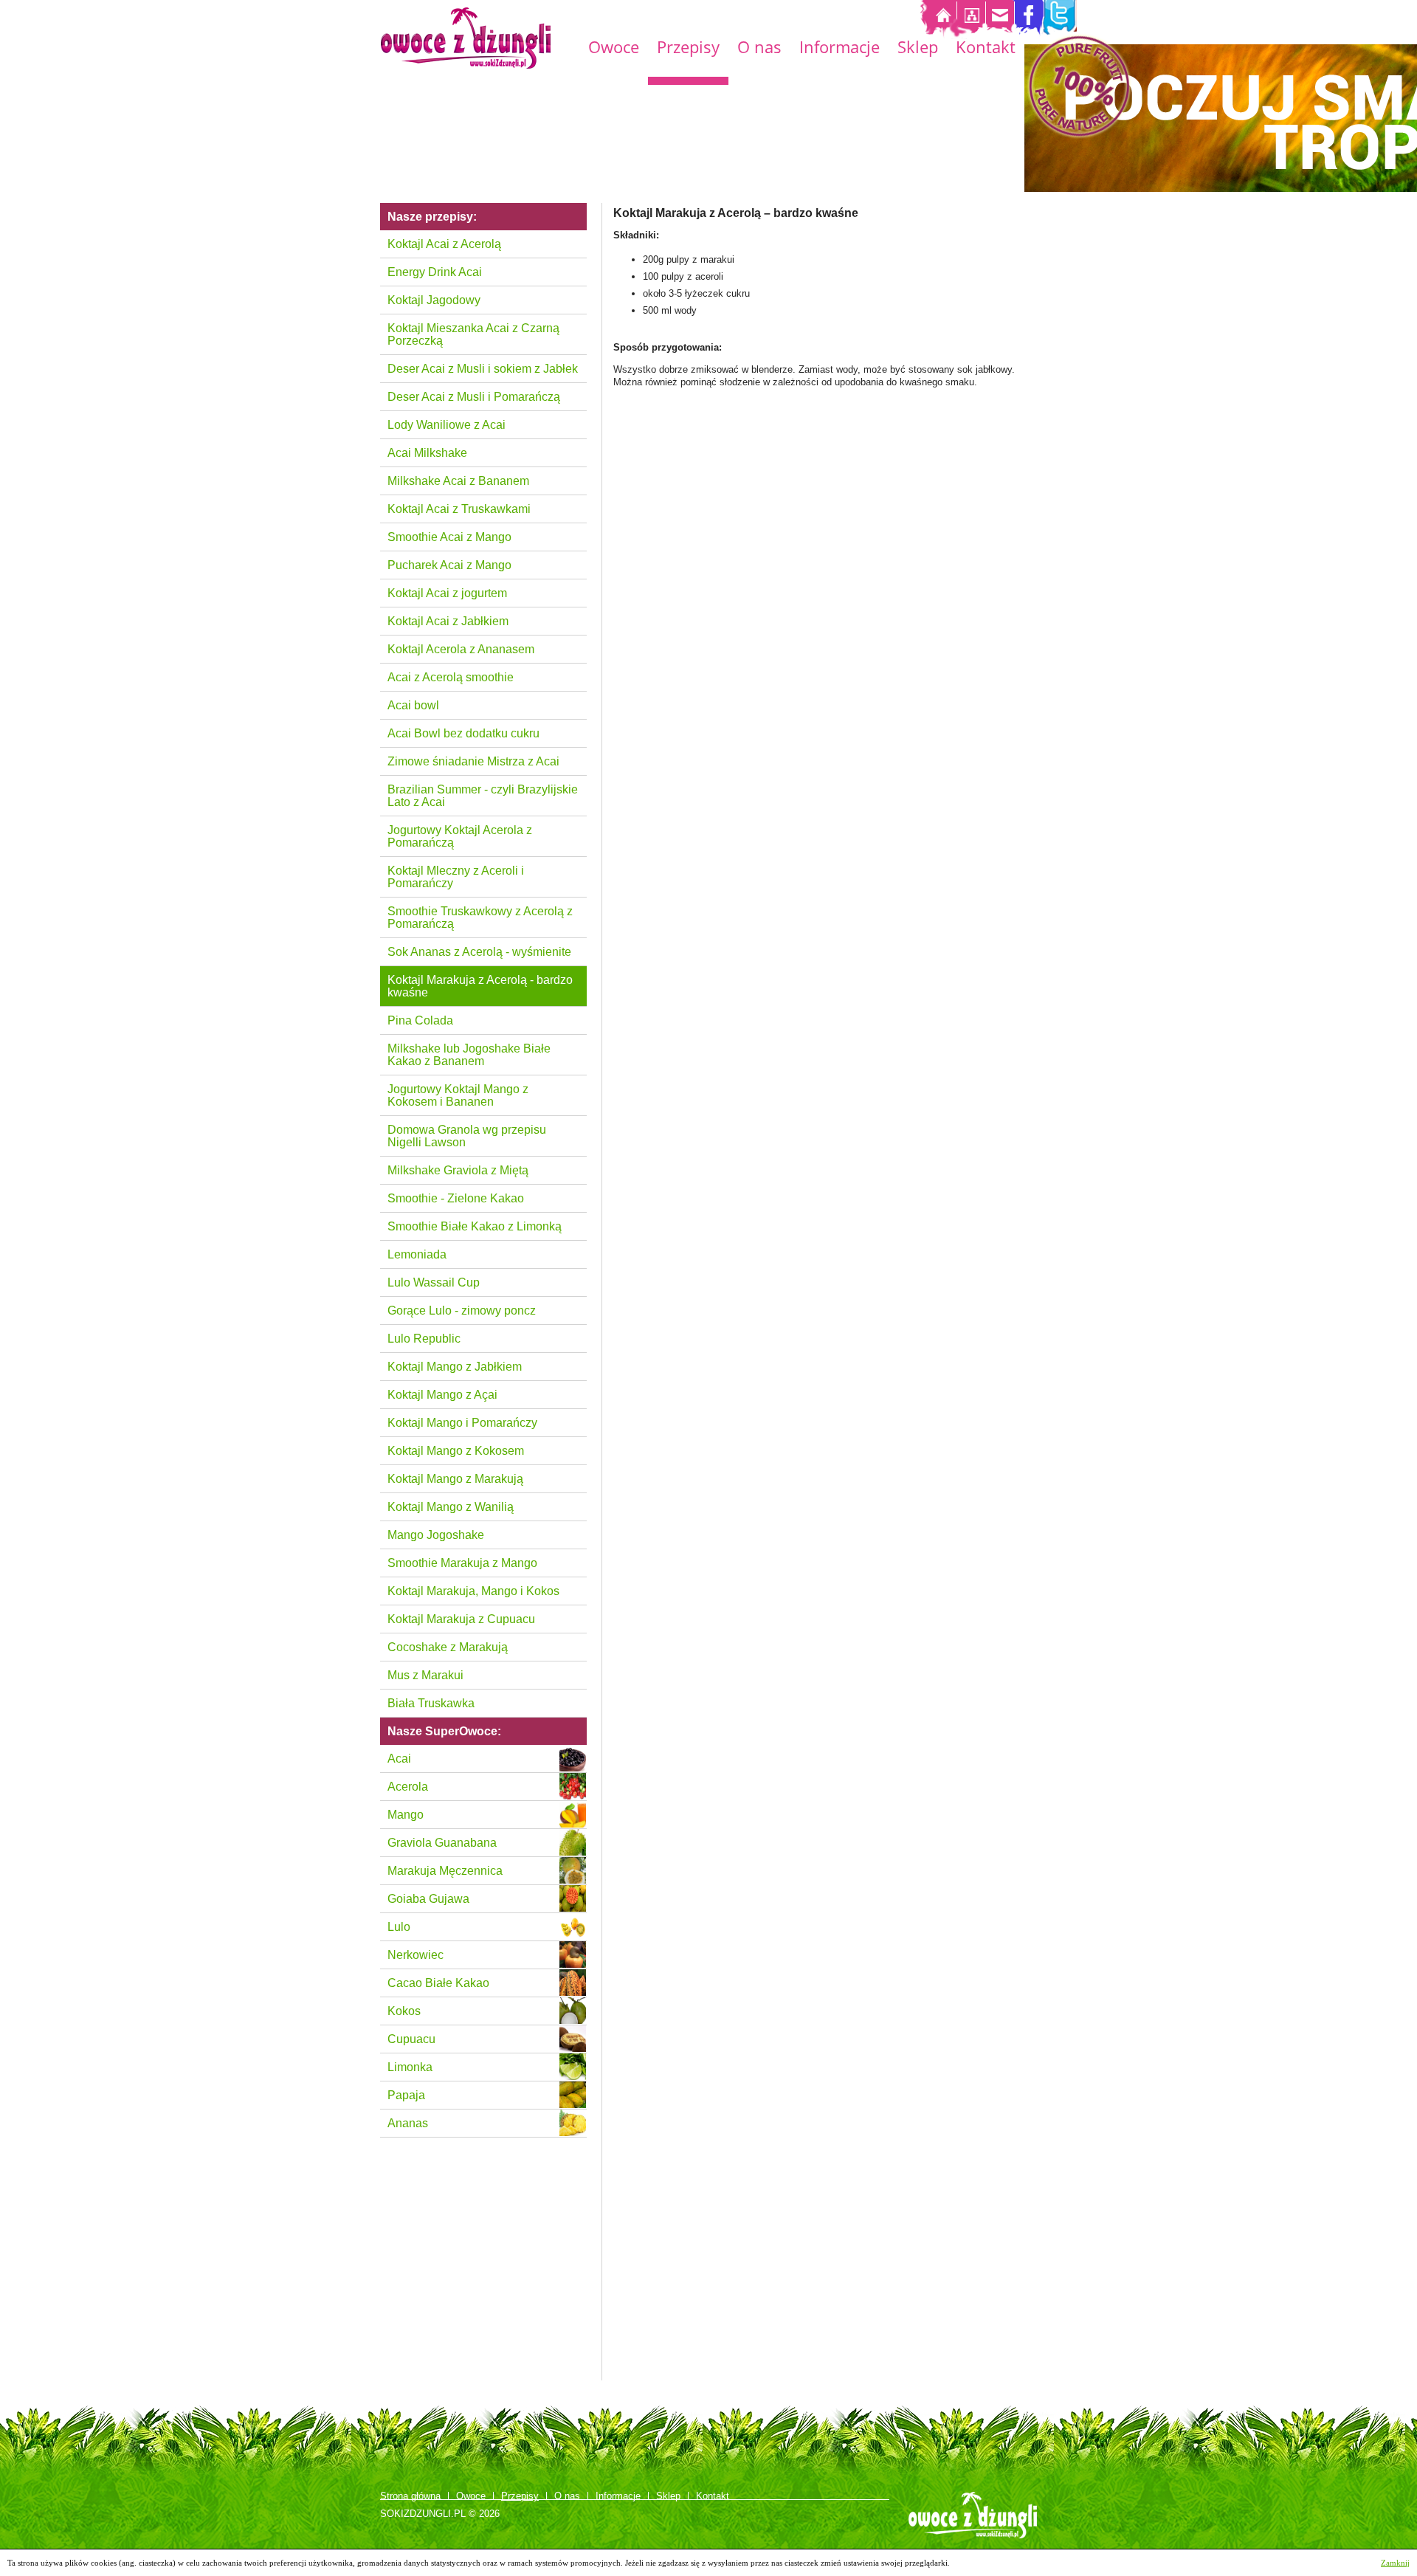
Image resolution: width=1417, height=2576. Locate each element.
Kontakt (986, 49)
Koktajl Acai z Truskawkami (459, 509)
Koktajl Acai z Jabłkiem (448, 621)
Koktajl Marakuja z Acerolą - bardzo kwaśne (480, 986)
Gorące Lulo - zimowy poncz (462, 1311)
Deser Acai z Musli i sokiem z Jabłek (483, 369)
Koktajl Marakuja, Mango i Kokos (473, 1591)
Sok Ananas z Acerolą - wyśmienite (479, 952)
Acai (399, 1759)
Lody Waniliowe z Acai (447, 425)
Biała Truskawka (431, 1703)
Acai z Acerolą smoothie (451, 677)
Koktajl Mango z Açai (442, 1395)
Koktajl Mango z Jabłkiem (455, 1367)
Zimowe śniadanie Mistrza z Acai (473, 761)
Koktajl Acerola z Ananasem (461, 649)
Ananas (408, 2123)
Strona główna (410, 2496)
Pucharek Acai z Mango (449, 565)
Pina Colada (420, 1020)
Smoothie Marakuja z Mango (462, 1563)
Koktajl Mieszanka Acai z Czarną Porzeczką (473, 334)
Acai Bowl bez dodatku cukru (463, 733)
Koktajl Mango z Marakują (455, 1479)
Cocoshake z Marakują (448, 1647)
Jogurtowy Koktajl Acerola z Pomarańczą (460, 836)
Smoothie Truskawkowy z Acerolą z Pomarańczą (480, 917)
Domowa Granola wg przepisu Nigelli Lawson (467, 1136)
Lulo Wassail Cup (434, 1282)
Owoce (614, 49)
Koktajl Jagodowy (434, 300)
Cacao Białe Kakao (438, 1983)
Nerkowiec (416, 1955)
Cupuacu (411, 2039)
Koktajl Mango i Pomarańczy (462, 1423)
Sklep (918, 49)
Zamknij (1395, 2563)
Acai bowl (413, 705)
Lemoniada (417, 1254)
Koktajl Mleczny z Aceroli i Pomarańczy (456, 877)
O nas (759, 49)
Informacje (839, 49)
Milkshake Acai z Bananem (458, 481)
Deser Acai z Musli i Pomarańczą (474, 397)
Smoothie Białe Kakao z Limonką (475, 1226)
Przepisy (688, 49)
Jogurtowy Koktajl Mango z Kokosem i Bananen (458, 1095)
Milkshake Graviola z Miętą (458, 1170)
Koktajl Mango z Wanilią (451, 1507)
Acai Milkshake (427, 453)
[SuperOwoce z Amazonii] (466, 38)
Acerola (408, 1787)
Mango (406, 1815)
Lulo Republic (424, 1339)
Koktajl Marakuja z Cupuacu (461, 1619)
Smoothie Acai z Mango (449, 537)
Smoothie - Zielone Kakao (456, 1198)
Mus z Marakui (425, 1675)
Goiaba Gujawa (428, 1899)
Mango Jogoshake (436, 1535)
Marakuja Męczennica (445, 1871)
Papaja (406, 2095)
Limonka (410, 2067)
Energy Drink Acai (435, 272)
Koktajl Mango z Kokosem (456, 1451)
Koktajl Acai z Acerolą (444, 244)
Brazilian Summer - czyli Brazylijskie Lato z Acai (483, 796)
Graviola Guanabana (442, 1843)
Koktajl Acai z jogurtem (447, 593)
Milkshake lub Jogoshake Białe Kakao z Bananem (469, 1055)
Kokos (404, 2011)
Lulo (399, 1927)
